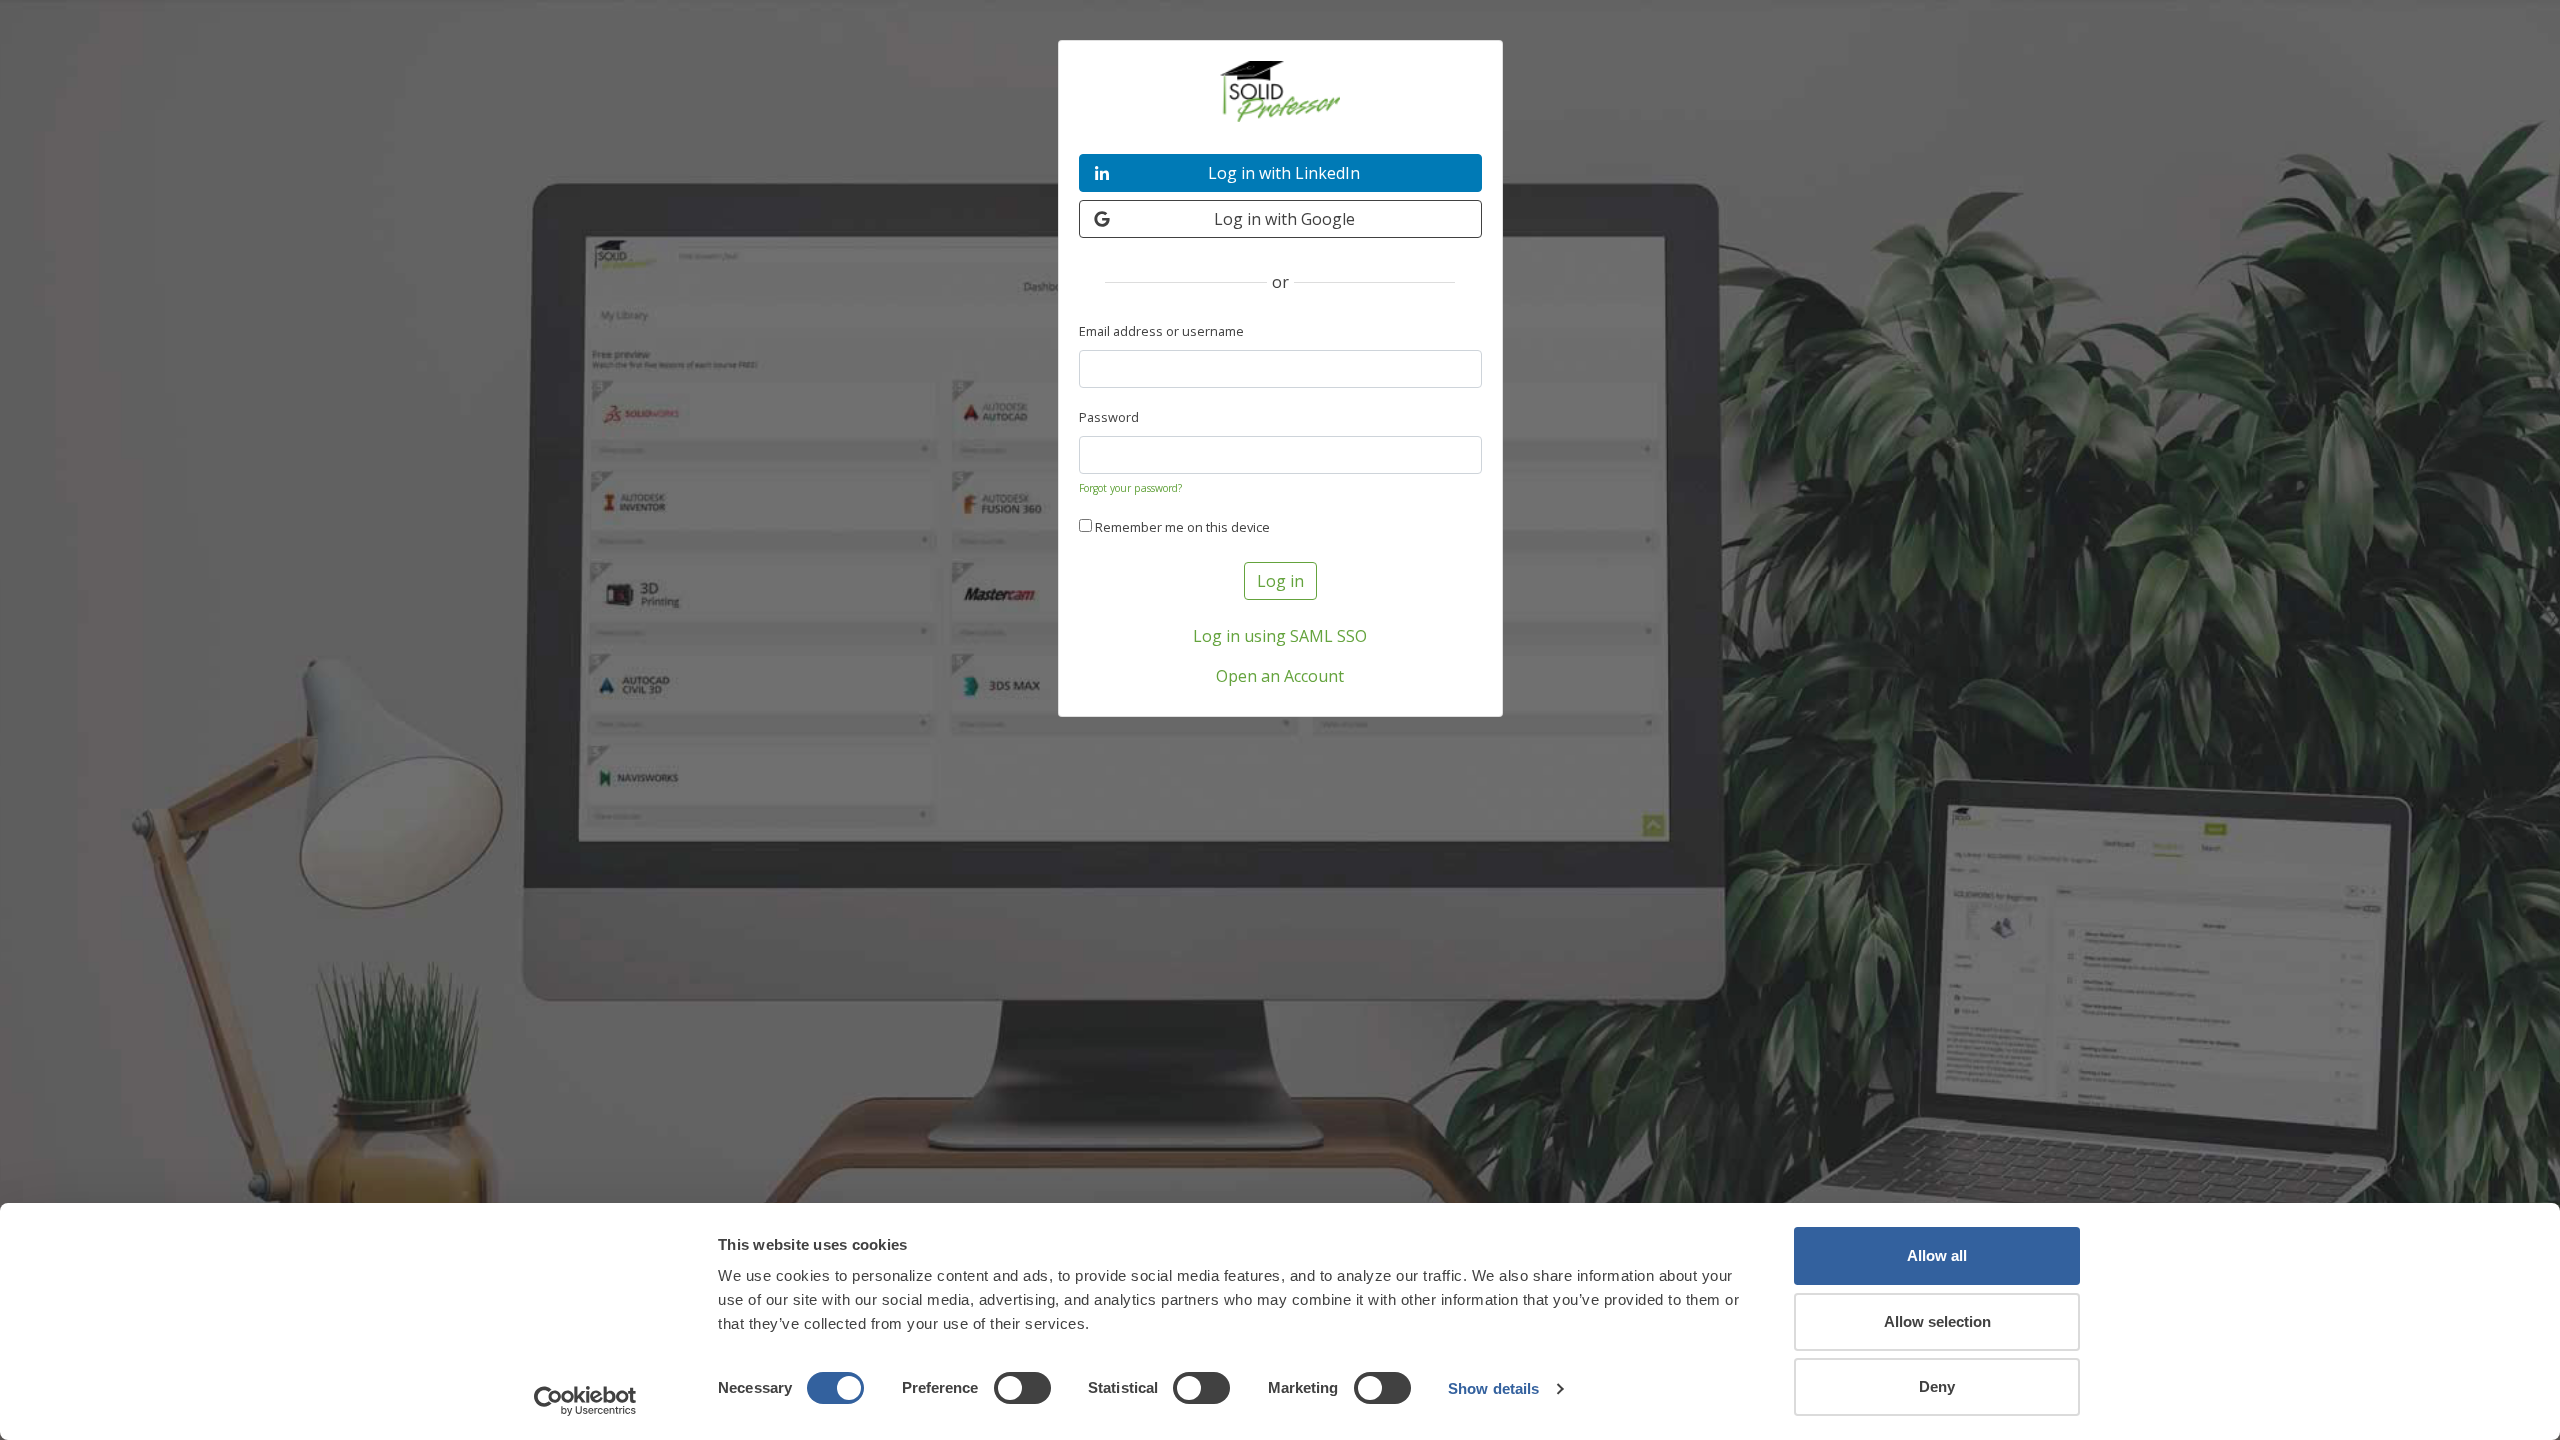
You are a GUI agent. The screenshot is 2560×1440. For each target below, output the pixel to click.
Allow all (1937, 1255)
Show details (1493, 1388)
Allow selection (1937, 1321)
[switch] (1022, 1388)
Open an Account (1280, 676)
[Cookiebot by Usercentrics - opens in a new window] (585, 1401)
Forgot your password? (1130, 488)
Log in (1280, 581)
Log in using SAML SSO (1280, 636)
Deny (1937, 1386)
